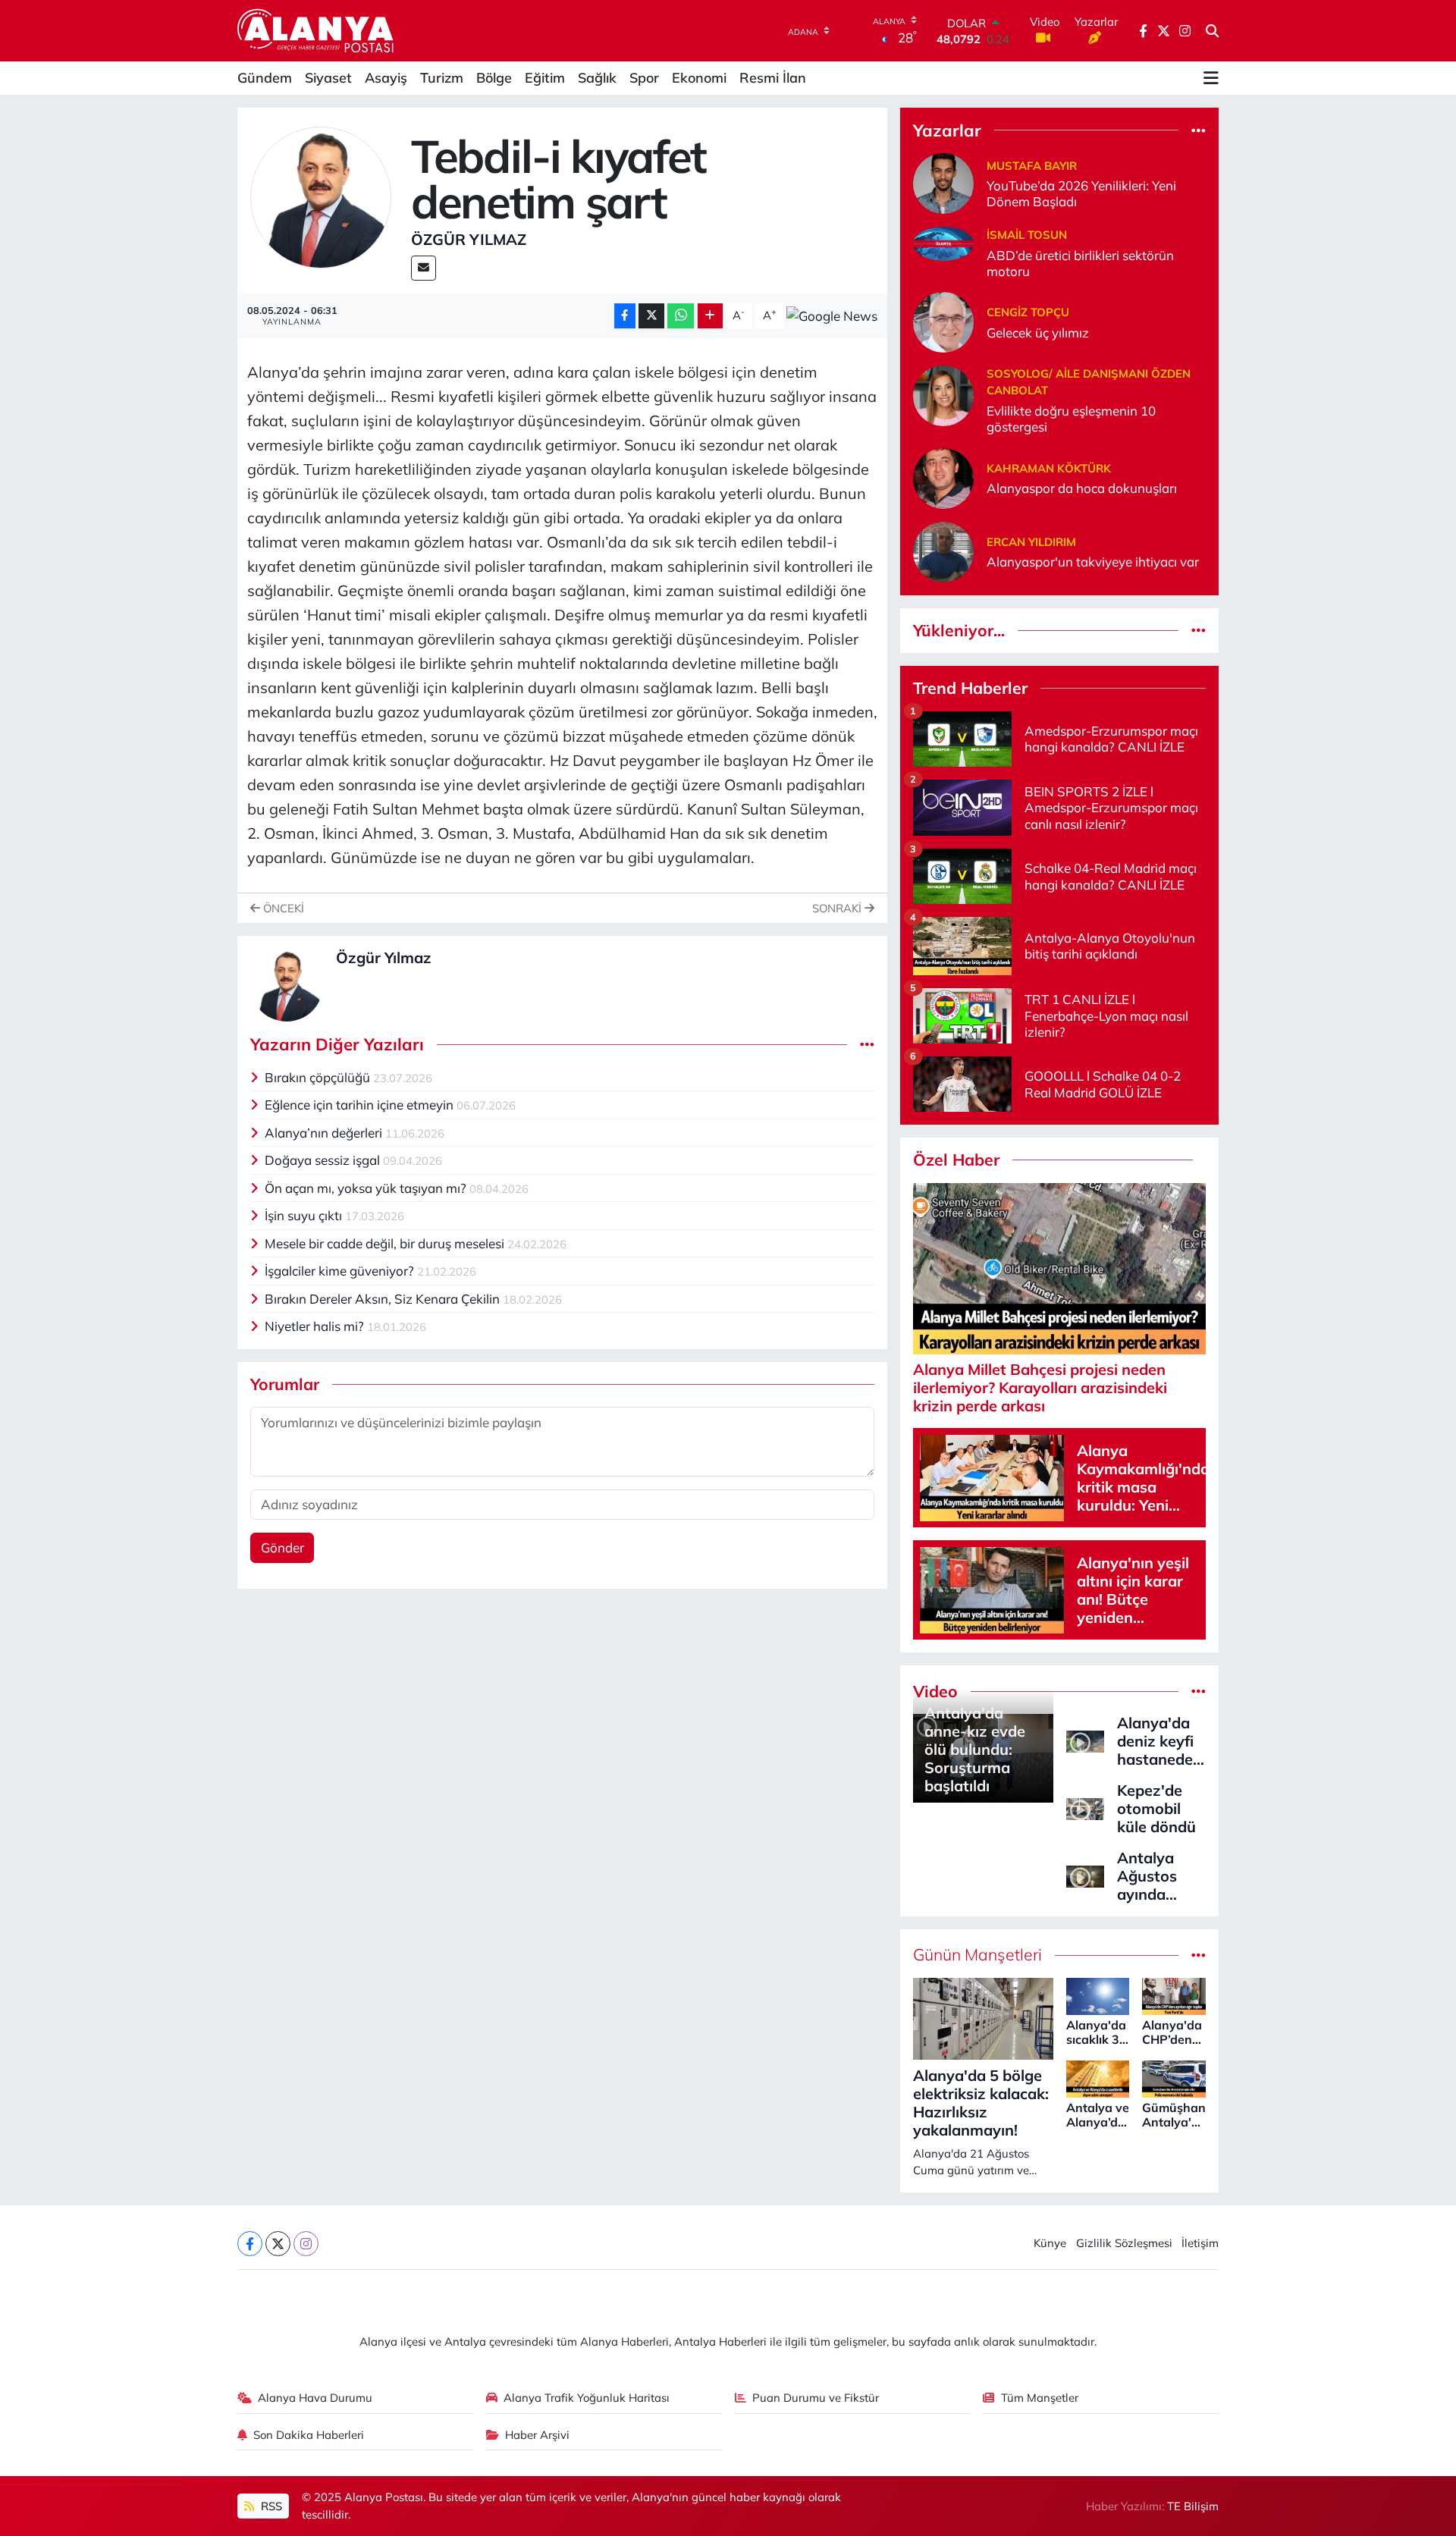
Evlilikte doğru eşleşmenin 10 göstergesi (1071, 419)
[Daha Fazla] (710, 316)
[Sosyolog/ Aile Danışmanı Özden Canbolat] (943, 394)
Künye (1050, 2243)
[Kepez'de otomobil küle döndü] (1085, 1807)
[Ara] (1212, 31)
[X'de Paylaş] (651, 316)
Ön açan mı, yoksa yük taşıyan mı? (367, 1188)
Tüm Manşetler (1040, 2398)
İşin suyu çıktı (305, 1215)
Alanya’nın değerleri (325, 1133)
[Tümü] (1199, 130)
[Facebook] (250, 2244)
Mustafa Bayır (1032, 166)
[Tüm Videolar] (1199, 1692)
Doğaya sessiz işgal (324, 1160)
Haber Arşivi (537, 2435)
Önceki (282, 908)
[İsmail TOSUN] (943, 242)
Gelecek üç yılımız (1038, 333)
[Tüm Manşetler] (1199, 1955)
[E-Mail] (424, 268)
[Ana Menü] (1211, 78)
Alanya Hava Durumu (315, 2398)
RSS (270, 2506)
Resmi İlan (773, 78)
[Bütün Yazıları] (867, 1045)
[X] (278, 2244)
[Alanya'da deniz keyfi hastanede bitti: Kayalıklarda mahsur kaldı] (1085, 1739)
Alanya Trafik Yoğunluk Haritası (587, 2398)
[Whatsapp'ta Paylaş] (681, 316)
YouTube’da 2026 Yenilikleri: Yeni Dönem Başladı (1081, 193)
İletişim (1200, 2243)
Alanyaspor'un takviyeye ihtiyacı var (1093, 562)
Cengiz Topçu (1028, 312)
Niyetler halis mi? (316, 1326)
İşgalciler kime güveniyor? (341, 1271)
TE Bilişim (1193, 2506)
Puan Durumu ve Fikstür (816, 2398)
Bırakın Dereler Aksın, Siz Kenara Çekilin (384, 1299)
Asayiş (386, 78)
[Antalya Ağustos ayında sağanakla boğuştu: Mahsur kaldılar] (1085, 1874)
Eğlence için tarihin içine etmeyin (361, 1105)
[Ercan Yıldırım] (943, 550)
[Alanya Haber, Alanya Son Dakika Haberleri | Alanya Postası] (317, 30)
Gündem (265, 78)
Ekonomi (699, 78)
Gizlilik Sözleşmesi (1124, 2243)
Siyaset (328, 78)
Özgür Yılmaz (469, 239)
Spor (644, 78)
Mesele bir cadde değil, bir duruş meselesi (386, 1243)
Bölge (494, 78)
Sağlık (597, 78)
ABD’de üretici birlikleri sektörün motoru (1080, 263)
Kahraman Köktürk (1049, 468)
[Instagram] (306, 2244)
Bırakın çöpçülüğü (319, 1077)
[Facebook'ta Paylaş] (625, 316)
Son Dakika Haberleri (309, 2435)
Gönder (282, 1547)
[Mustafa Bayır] (943, 182)
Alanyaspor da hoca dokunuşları (1082, 488)
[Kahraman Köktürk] (943, 477)
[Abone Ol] (832, 315)
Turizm (442, 78)
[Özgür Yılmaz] (321, 196)
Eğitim (545, 78)
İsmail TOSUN (1027, 235)
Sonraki (838, 908)
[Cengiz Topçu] (943, 320)
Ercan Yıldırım (1031, 542)
